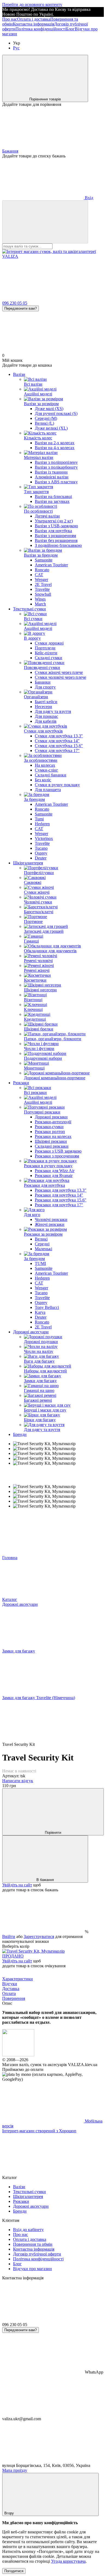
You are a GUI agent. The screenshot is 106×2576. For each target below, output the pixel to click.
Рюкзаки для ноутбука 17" (59, 1205)
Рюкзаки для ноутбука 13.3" (61, 1190)
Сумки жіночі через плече (59, 672)
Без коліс (43, 780)
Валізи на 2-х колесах (55, 443)
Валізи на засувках (52, 501)
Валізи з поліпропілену (56, 462)
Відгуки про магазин (32, 2269)
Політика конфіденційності (41, 29)
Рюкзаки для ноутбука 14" (59, 1195)
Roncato (42, 570)
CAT (39, 575)
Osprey (41, 853)
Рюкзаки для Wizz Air (55, 1171)
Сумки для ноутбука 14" (57, 741)
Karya (40, 1312)
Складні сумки (49, 658)
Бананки (43, 682)
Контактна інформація (33, 24)
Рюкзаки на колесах (53, 1136)
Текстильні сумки (29, 609)
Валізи (19, 374)
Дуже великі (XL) (51, 428)
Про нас (10, 19)
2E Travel (43, 584)
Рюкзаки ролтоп (50, 1132)
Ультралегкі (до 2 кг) (54, 521)
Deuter (41, 858)
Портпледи (45, 648)
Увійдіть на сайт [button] (17, 1885)
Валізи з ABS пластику (56, 482)
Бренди (20, 1434)
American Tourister (51, 565)
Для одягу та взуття (53, 711)
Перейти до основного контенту (32, 4)
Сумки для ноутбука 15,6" (59, 746)
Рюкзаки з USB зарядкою (58, 1151)
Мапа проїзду (15, 2470)
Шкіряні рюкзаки (51, 1141)
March (40, 604)
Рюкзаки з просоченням (57, 1156)
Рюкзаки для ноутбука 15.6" (61, 1200)
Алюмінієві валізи (52, 477)
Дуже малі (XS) (49, 409)
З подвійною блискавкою (58, 545)
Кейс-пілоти (46, 653)
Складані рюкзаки (52, 1146)
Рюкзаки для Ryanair (54, 1176)
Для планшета (48, 790)
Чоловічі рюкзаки (51, 1219)
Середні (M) (46, 418)
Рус (16, 48)
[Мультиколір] (33, 1951)
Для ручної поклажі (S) (56, 413)
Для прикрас (46, 716)
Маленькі (43, 1249)
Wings (40, 599)
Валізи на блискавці (53, 497)
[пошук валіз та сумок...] (45, 222)
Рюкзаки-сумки (49, 1127)
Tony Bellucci (47, 1307)
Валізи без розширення (56, 540)
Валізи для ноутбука (53, 531)
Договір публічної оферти (37, 2254)
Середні (42, 1244)
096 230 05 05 (15, 303)
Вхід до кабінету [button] (28, 2230)
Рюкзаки (21, 1083)
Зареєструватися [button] (39, 1936)
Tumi (39, 819)
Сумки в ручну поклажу (57, 785)
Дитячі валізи (47, 516)
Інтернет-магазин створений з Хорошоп (39, 2131)
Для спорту (45, 687)
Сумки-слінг (46, 770)
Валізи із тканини (51, 472)
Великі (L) (44, 423)
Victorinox (44, 838)
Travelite (42, 589)
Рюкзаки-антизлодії (53, 1122)
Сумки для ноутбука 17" (57, 751)
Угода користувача (68, 2561)
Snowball (43, 594)
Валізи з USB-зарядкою (56, 526)
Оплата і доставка (34, 19)
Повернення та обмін (33, 2244)
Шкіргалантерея (28, 863)
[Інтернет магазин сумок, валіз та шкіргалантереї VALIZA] (18, 2055)
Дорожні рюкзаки (51, 1117)
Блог (70, 29)
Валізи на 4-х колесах (55, 448)
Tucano (41, 848)
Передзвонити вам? (21, 308)
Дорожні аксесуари (31, 1332)
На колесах (45, 765)
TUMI (40, 1263)
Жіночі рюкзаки (50, 1224)
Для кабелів (46, 721)
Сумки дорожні (49, 643)
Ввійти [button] (9, 1936)
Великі (41, 1239)
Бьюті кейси (46, 702)
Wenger (41, 580)
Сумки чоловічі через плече (60, 677)
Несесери (43, 707)
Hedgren (42, 824)
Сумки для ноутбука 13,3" (59, 736)
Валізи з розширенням (55, 536)
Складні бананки (51, 775)
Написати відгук (18, 1781)
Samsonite (44, 560)
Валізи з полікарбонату (56, 467)
